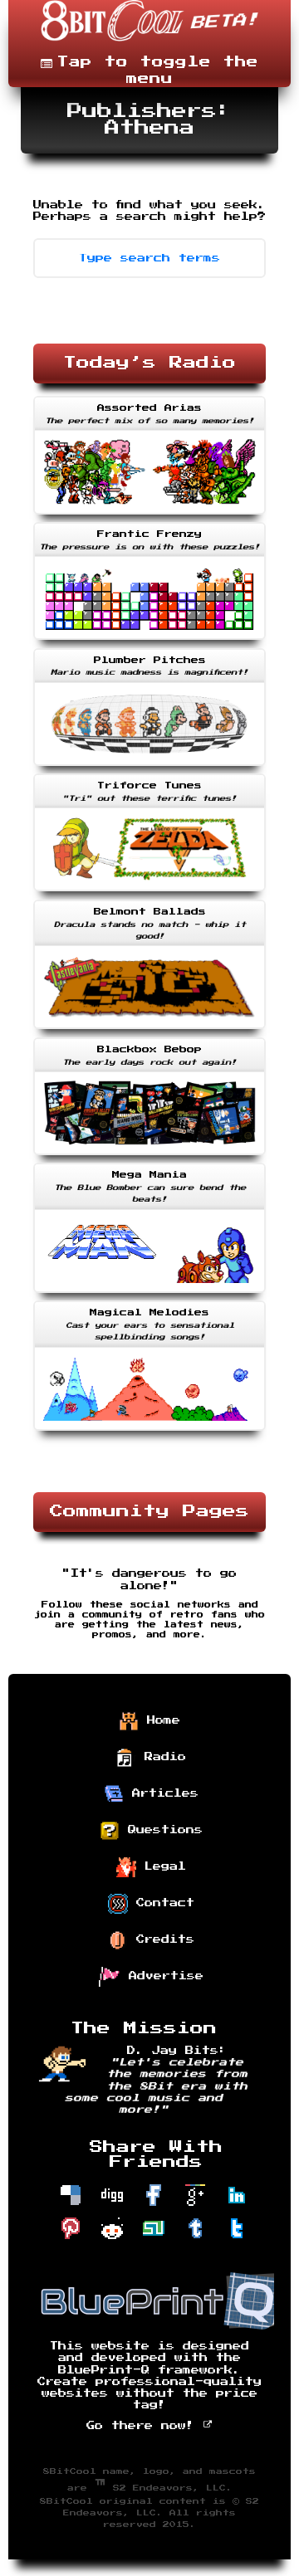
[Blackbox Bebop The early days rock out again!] (149, 1157)
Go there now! (145, 2426)
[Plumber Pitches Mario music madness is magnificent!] (149, 768)
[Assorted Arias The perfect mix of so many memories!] (149, 516)
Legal (161, 1866)
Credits (161, 1939)
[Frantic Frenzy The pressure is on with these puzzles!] (149, 642)
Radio (161, 1756)
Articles (161, 1793)
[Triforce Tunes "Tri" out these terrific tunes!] (149, 893)
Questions (161, 1829)
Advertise (162, 1975)
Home (159, 1720)
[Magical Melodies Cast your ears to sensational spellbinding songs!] (149, 1432)
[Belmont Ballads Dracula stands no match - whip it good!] (149, 1031)
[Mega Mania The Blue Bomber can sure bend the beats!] (149, 1295)
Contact (161, 1902)
